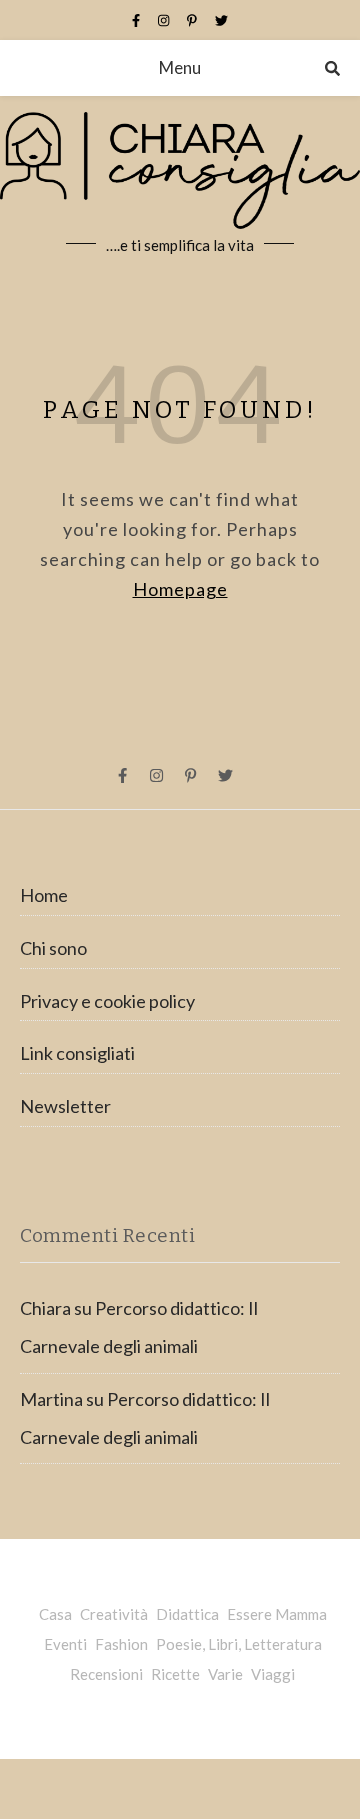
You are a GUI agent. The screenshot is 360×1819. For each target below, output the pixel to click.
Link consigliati (77, 1053)
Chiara (45, 1308)
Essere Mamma (277, 1614)
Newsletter (65, 1106)
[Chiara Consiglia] (180, 186)
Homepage (180, 589)
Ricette (175, 1674)
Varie (225, 1674)
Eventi (65, 1644)
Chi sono (53, 948)
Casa (55, 1614)
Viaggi (273, 1674)
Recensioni (106, 1674)
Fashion (121, 1644)
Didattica (187, 1614)
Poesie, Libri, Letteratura (239, 1644)
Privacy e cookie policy (107, 1001)
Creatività (114, 1614)
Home (44, 895)
